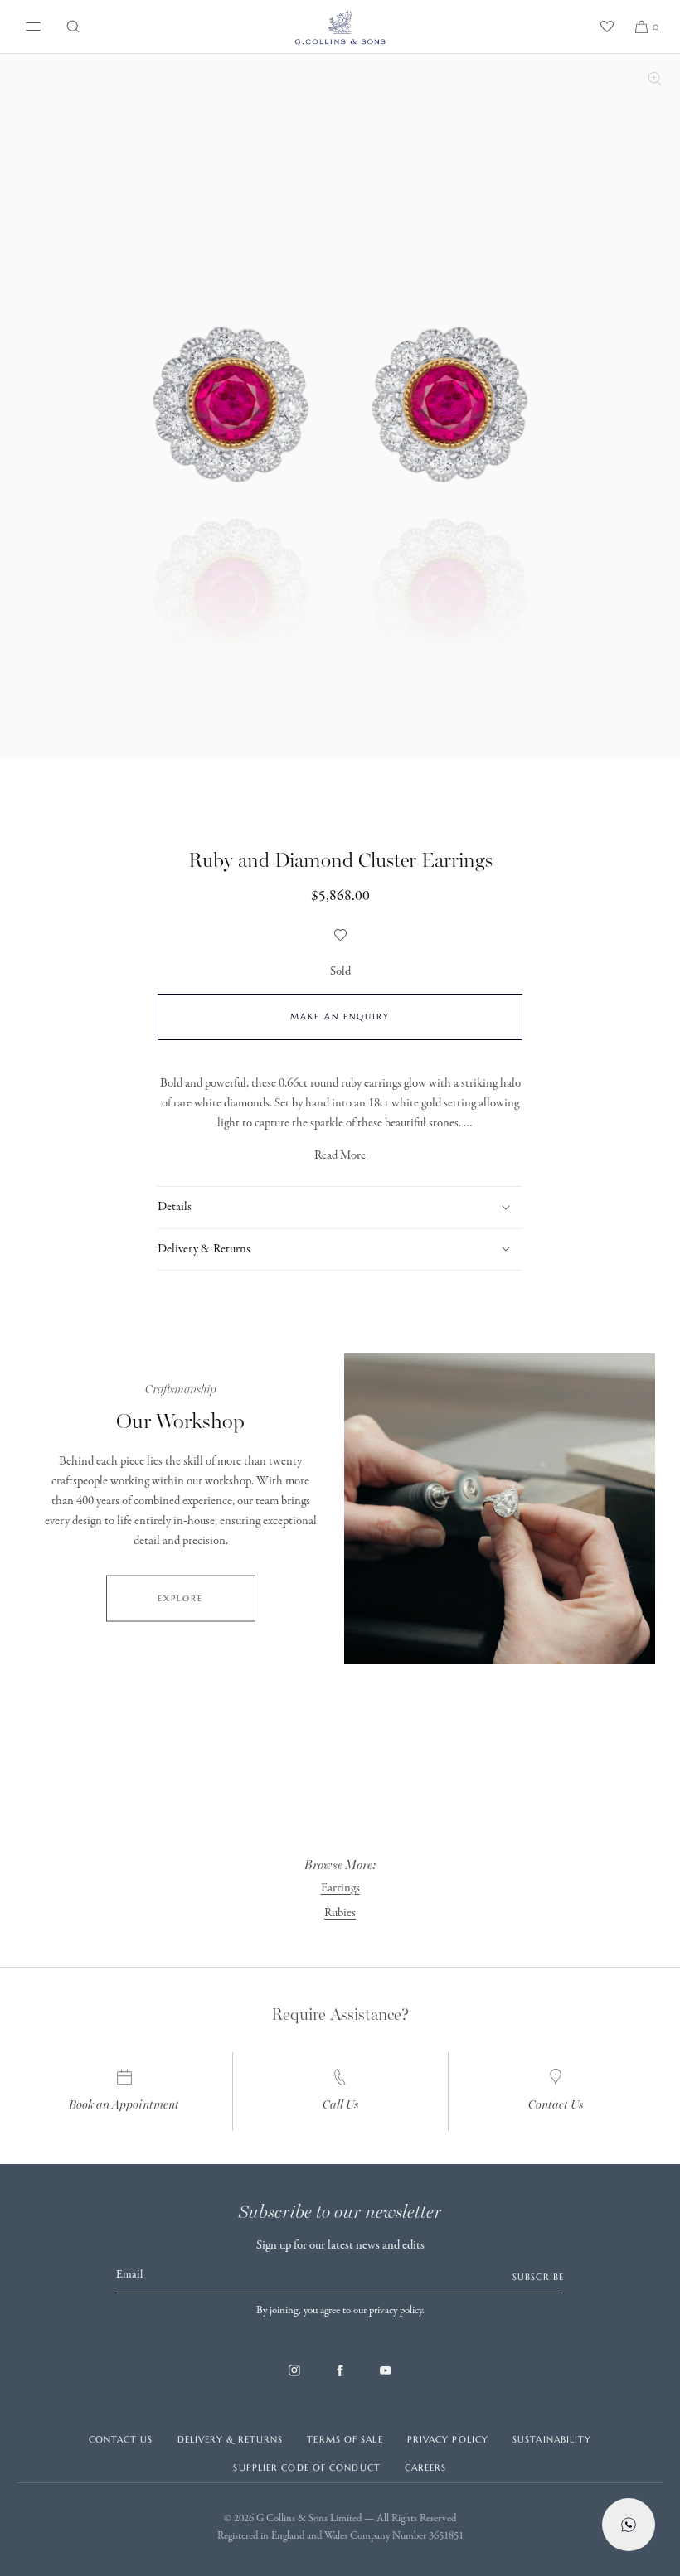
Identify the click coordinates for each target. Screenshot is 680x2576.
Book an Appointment (124, 2105)
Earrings (340, 1888)
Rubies (340, 1913)
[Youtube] (386, 2379)
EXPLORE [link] (180, 1598)
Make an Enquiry (340, 1017)
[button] (73, 27)
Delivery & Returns (231, 2439)
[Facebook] (340, 2379)
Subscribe (538, 2277)
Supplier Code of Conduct (306, 2467)
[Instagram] (294, 2379)
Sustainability (552, 2439)
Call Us (340, 2105)
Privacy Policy (448, 2439)
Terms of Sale (345, 2439)
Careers (426, 2467)
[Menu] (30, 27)
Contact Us (556, 2105)
